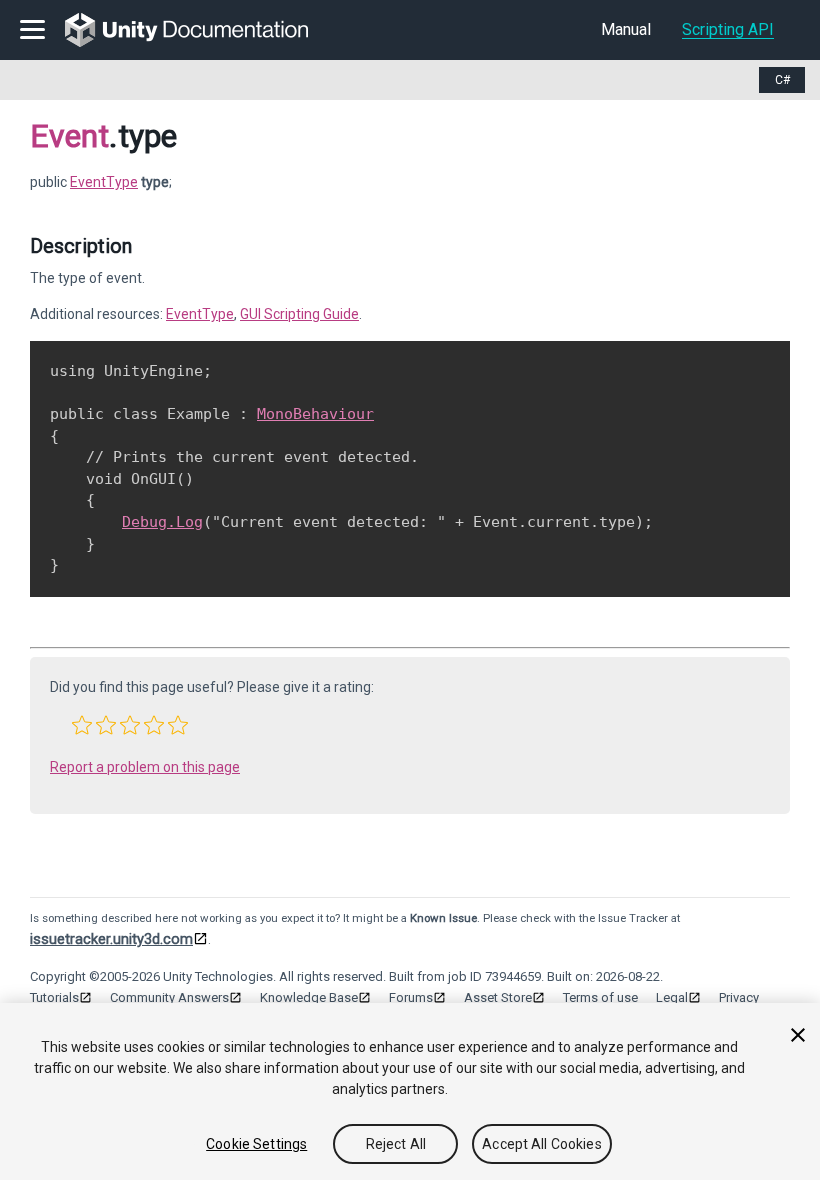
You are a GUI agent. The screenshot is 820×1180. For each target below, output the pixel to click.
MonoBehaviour (315, 414)
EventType (104, 182)
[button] (82, 725)
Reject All (396, 1144)
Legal (672, 997)
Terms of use (600, 997)
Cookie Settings (256, 1144)
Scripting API (728, 29)
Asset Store (498, 997)
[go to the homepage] (200, 30)
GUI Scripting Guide (299, 314)
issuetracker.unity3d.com (111, 939)
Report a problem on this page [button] (145, 767)
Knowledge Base (309, 997)
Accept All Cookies (542, 1144)
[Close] (798, 1035)
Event (69, 136)
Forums (411, 997)
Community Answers (169, 997)
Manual (626, 29)
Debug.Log (162, 522)
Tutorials (54, 997)
